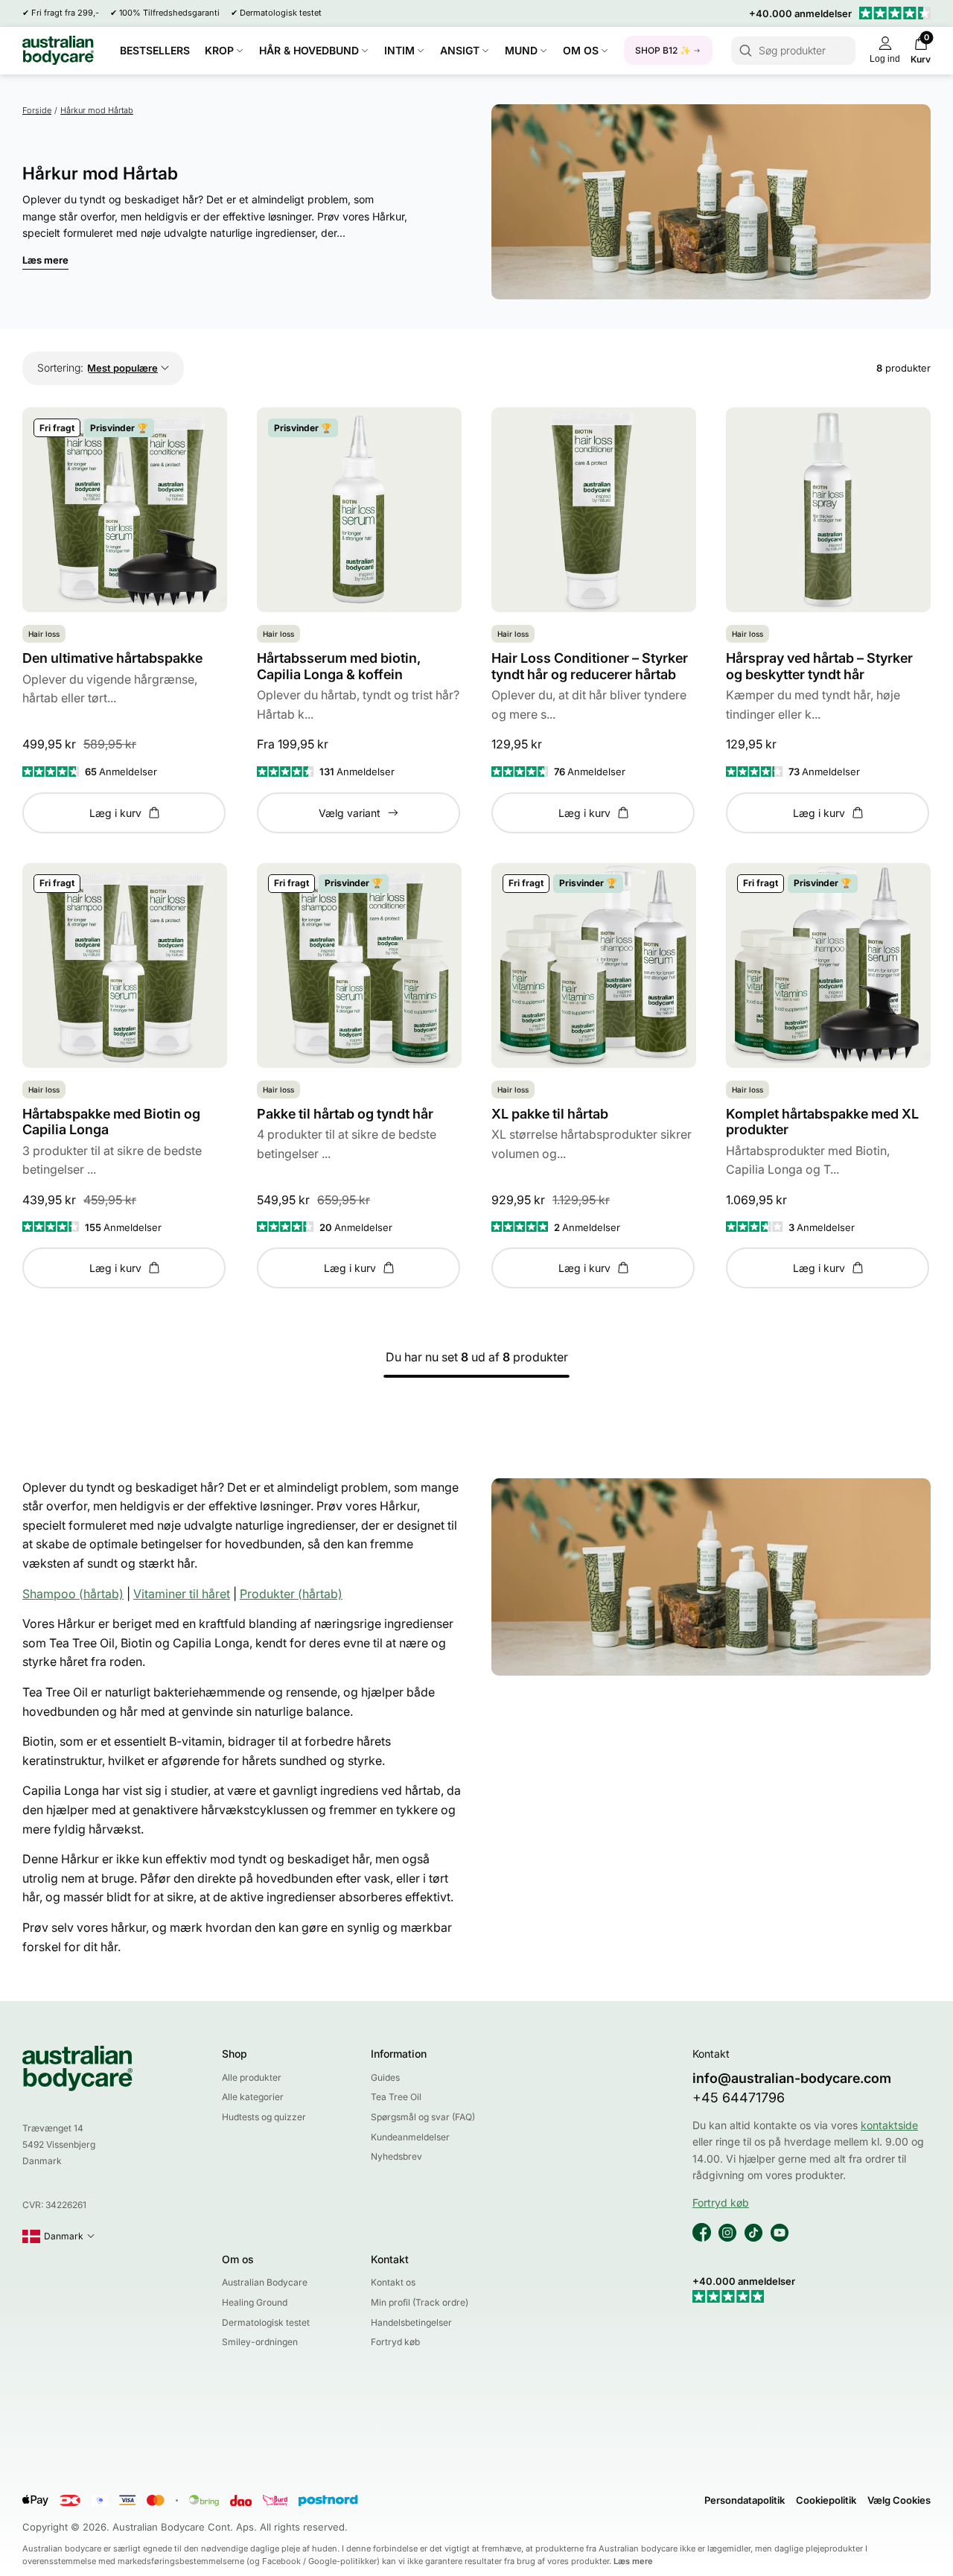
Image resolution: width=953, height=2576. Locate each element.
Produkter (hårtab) (291, 1594)
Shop (235, 2054)
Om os (238, 2259)
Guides (385, 2077)
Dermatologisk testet (281, 13)
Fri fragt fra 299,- (65, 13)
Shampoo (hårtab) (73, 1594)
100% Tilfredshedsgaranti (169, 13)
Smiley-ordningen (260, 2342)
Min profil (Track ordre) (420, 2302)
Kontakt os (393, 2282)
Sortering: (60, 368)
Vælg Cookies (899, 2500)
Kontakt (390, 2259)
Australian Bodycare (265, 2282)
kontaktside (889, 2125)
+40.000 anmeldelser (800, 13)
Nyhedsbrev (396, 2156)
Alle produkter (252, 2077)
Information (399, 2054)
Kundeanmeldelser (410, 2137)
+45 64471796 (739, 2098)
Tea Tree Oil (396, 2097)
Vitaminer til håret (182, 1594)
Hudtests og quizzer (264, 2117)
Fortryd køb (395, 2342)
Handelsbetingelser (411, 2322)
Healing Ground (255, 2302)
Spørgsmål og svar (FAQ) (423, 2117)
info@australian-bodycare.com (792, 2078)
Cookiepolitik (826, 2500)
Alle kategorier (253, 2097)
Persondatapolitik (745, 2500)
